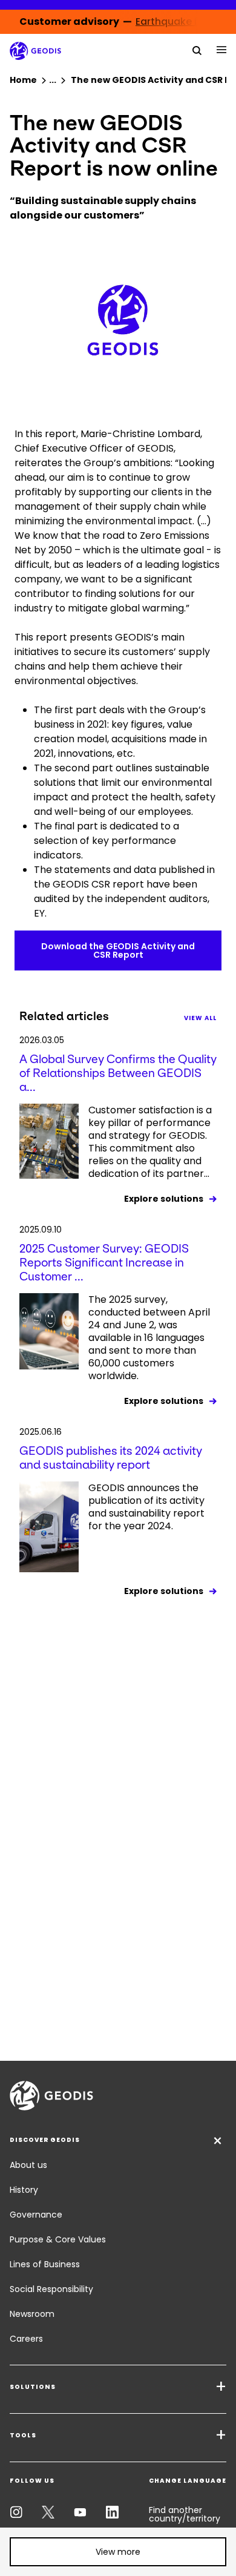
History (24, 2190)
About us (28, 2165)
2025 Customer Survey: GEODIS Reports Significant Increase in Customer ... (104, 1263)
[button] (118, 2552)
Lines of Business (45, 2264)
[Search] (197, 50)
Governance (36, 2215)
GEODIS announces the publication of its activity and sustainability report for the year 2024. (146, 1507)
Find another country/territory (185, 2514)
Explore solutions (164, 1199)
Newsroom (32, 2314)
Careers (26, 2339)
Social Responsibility (51, 2289)
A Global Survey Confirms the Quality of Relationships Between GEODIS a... (118, 1073)
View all (200, 1018)
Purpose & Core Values (58, 2239)
